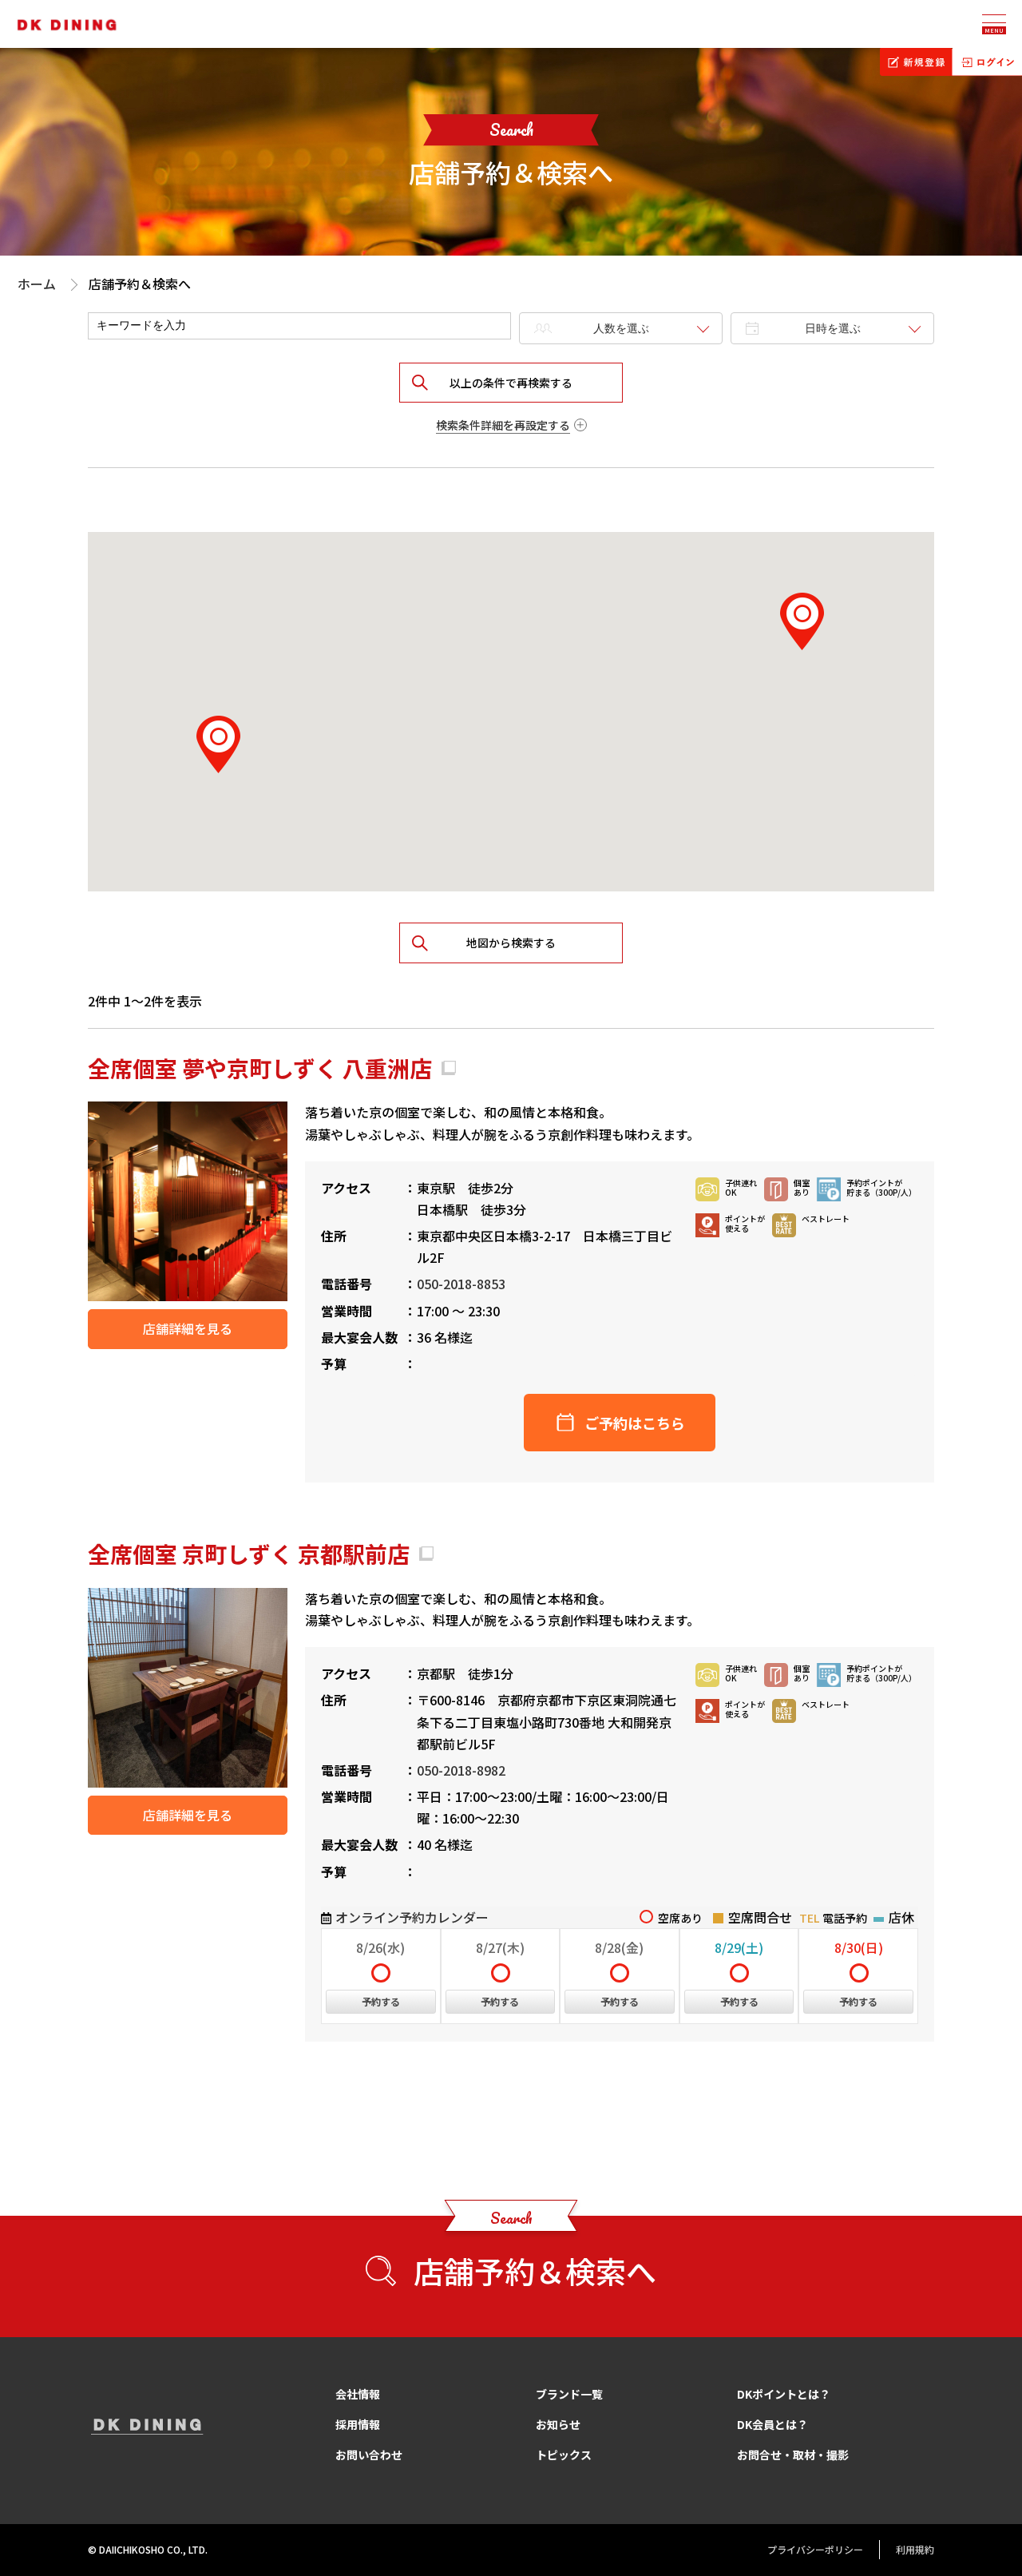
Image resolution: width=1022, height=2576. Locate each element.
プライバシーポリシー (815, 2549)
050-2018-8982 (461, 1770)
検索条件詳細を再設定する (503, 425)
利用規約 (915, 2549)
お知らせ (558, 2424)
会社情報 (358, 2394)
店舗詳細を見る (188, 1328)
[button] (802, 621)
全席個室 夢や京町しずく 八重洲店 (260, 1068)
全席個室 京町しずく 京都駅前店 (249, 1554)
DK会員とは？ (772, 2424)
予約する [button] (381, 2001)
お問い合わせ (369, 2455)
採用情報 (358, 2424)
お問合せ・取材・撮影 (793, 2455)
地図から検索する (511, 943)
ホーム (37, 284)
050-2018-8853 (461, 1284)
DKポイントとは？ (784, 2394)
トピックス (564, 2455)
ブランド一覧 (569, 2394)
